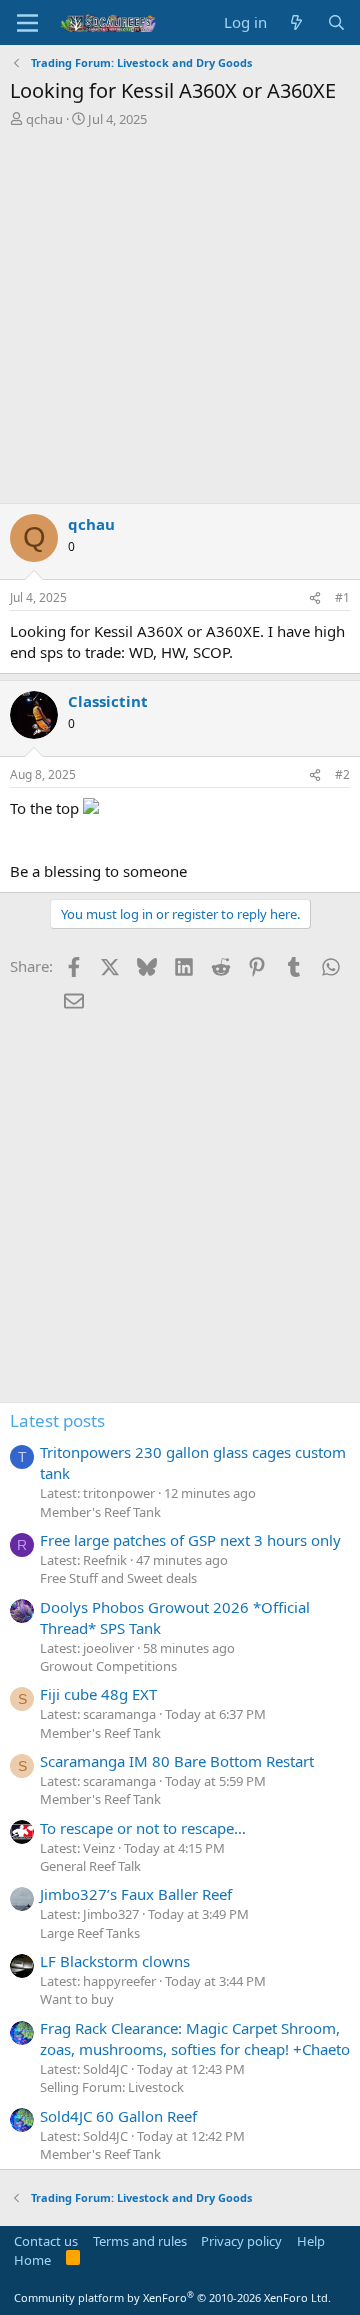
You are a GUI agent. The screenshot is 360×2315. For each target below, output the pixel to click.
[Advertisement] (180, 318)
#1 (342, 597)
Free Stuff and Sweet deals (118, 1578)
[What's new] (296, 22)
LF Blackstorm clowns (115, 1961)
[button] (27, 23)
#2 (342, 774)
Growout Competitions (108, 1666)
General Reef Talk (90, 1866)
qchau (44, 119)
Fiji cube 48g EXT (98, 1694)
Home (32, 2260)
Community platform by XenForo (172, 2297)
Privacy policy (241, 2241)
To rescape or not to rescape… (143, 1828)
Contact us (46, 2241)
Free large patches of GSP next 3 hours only (190, 1540)
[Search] (336, 22)
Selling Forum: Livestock (112, 2087)
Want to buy (77, 1999)
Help (311, 2241)
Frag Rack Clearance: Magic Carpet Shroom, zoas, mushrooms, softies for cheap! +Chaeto (195, 2038)
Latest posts (57, 1420)
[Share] (315, 598)
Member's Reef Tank (100, 1512)
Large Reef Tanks (90, 1933)
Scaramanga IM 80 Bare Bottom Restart (177, 1761)
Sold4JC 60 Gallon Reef (118, 2116)
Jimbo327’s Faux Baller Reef (136, 1894)
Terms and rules (140, 2241)
